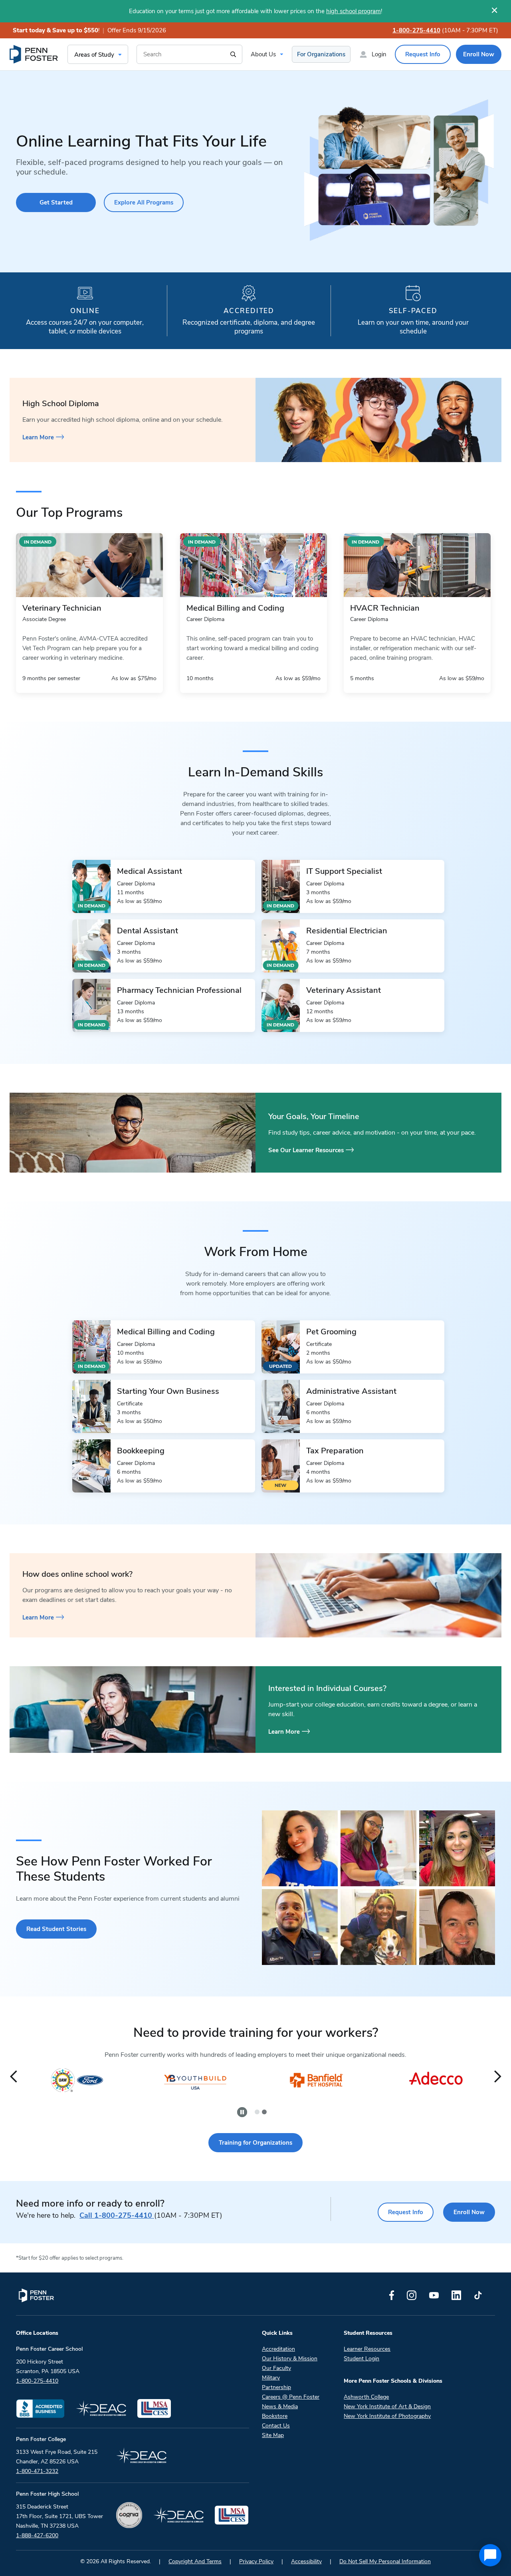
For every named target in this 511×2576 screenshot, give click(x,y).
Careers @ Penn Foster (291, 2397)
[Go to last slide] (13, 2077)
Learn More (38, 437)
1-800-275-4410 (416, 30)
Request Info (406, 2212)
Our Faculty (276, 2368)
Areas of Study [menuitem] (94, 55)
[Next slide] (498, 2077)
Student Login (361, 2359)
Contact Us (276, 2426)
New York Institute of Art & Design (387, 2406)
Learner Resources (367, 2349)
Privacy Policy (256, 2561)
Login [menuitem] (379, 54)
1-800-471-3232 (37, 2471)
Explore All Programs (144, 202)
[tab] (257, 2112)
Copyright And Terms (195, 2561)
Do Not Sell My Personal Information (385, 2561)
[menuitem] (34, 54)
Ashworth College (366, 2397)
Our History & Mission (290, 2359)
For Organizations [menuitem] (321, 54)
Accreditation (278, 2349)
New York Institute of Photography (387, 2416)
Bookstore (275, 2416)
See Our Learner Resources (306, 1150)
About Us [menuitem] (263, 54)
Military (271, 2378)
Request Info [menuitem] (423, 54)
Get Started (56, 202)
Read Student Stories (56, 1929)
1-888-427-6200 (37, 2535)
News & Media (280, 2406)
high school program (354, 11)
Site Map (273, 2435)
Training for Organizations (255, 2143)
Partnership (276, 2387)
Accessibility (306, 2561)
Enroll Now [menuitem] (479, 54)
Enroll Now (469, 2212)
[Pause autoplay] (242, 2112)
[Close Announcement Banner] (494, 10)
